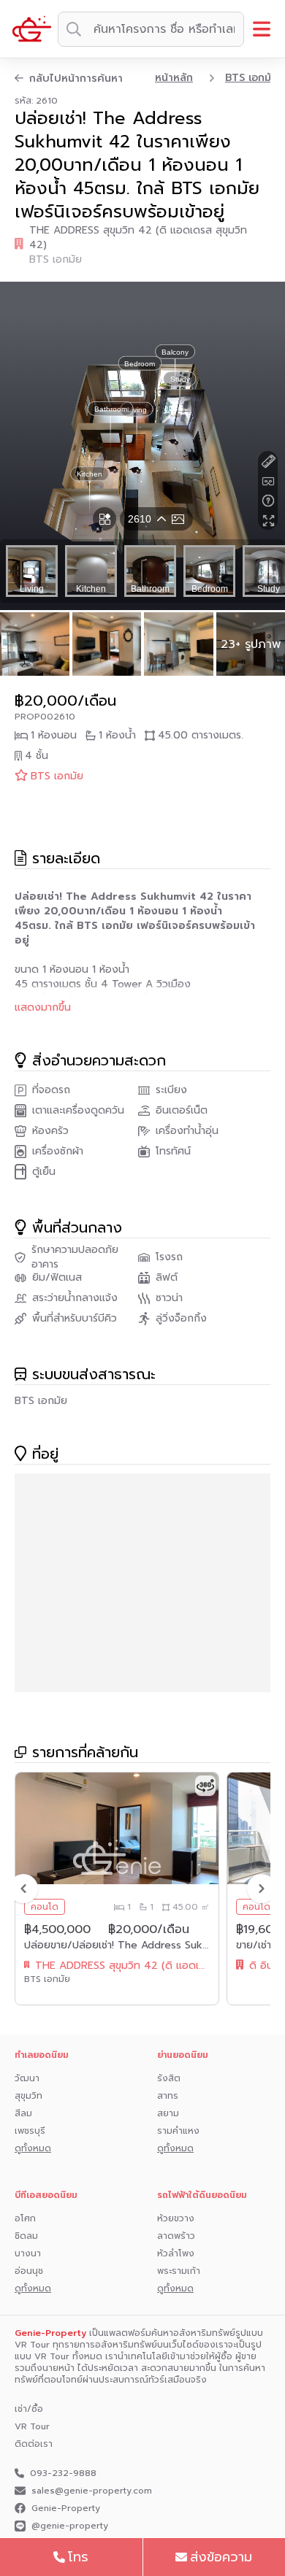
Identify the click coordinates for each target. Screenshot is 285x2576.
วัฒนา (27, 2078)
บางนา (28, 2253)
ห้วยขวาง (176, 2218)
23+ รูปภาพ (251, 644)
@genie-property (70, 2526)
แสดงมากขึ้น (43, 1008)
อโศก (25, 2218)
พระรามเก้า (179, 2271)
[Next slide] (262, 1889)
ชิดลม (26, 2236)
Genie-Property (66, 2508)
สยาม (168, 2113)
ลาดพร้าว (176, 2236)
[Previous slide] (23, 1889)
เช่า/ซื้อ (29, 2409)
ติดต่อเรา (34, 2444)
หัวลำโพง (176, 2253)
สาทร (168, 2096)
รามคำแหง (178, 2131)
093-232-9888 (63, 2473)
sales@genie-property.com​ (92, 2491)
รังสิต (169, 2078)
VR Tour (32, 2426)
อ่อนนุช (29, 2271)
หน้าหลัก (174, 78)
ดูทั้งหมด (33, 2148)
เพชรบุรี (30, 2131)
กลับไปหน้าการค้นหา (76, 79)
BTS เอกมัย (252, 78)
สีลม (23, 2113)
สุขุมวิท (28, 2096)
